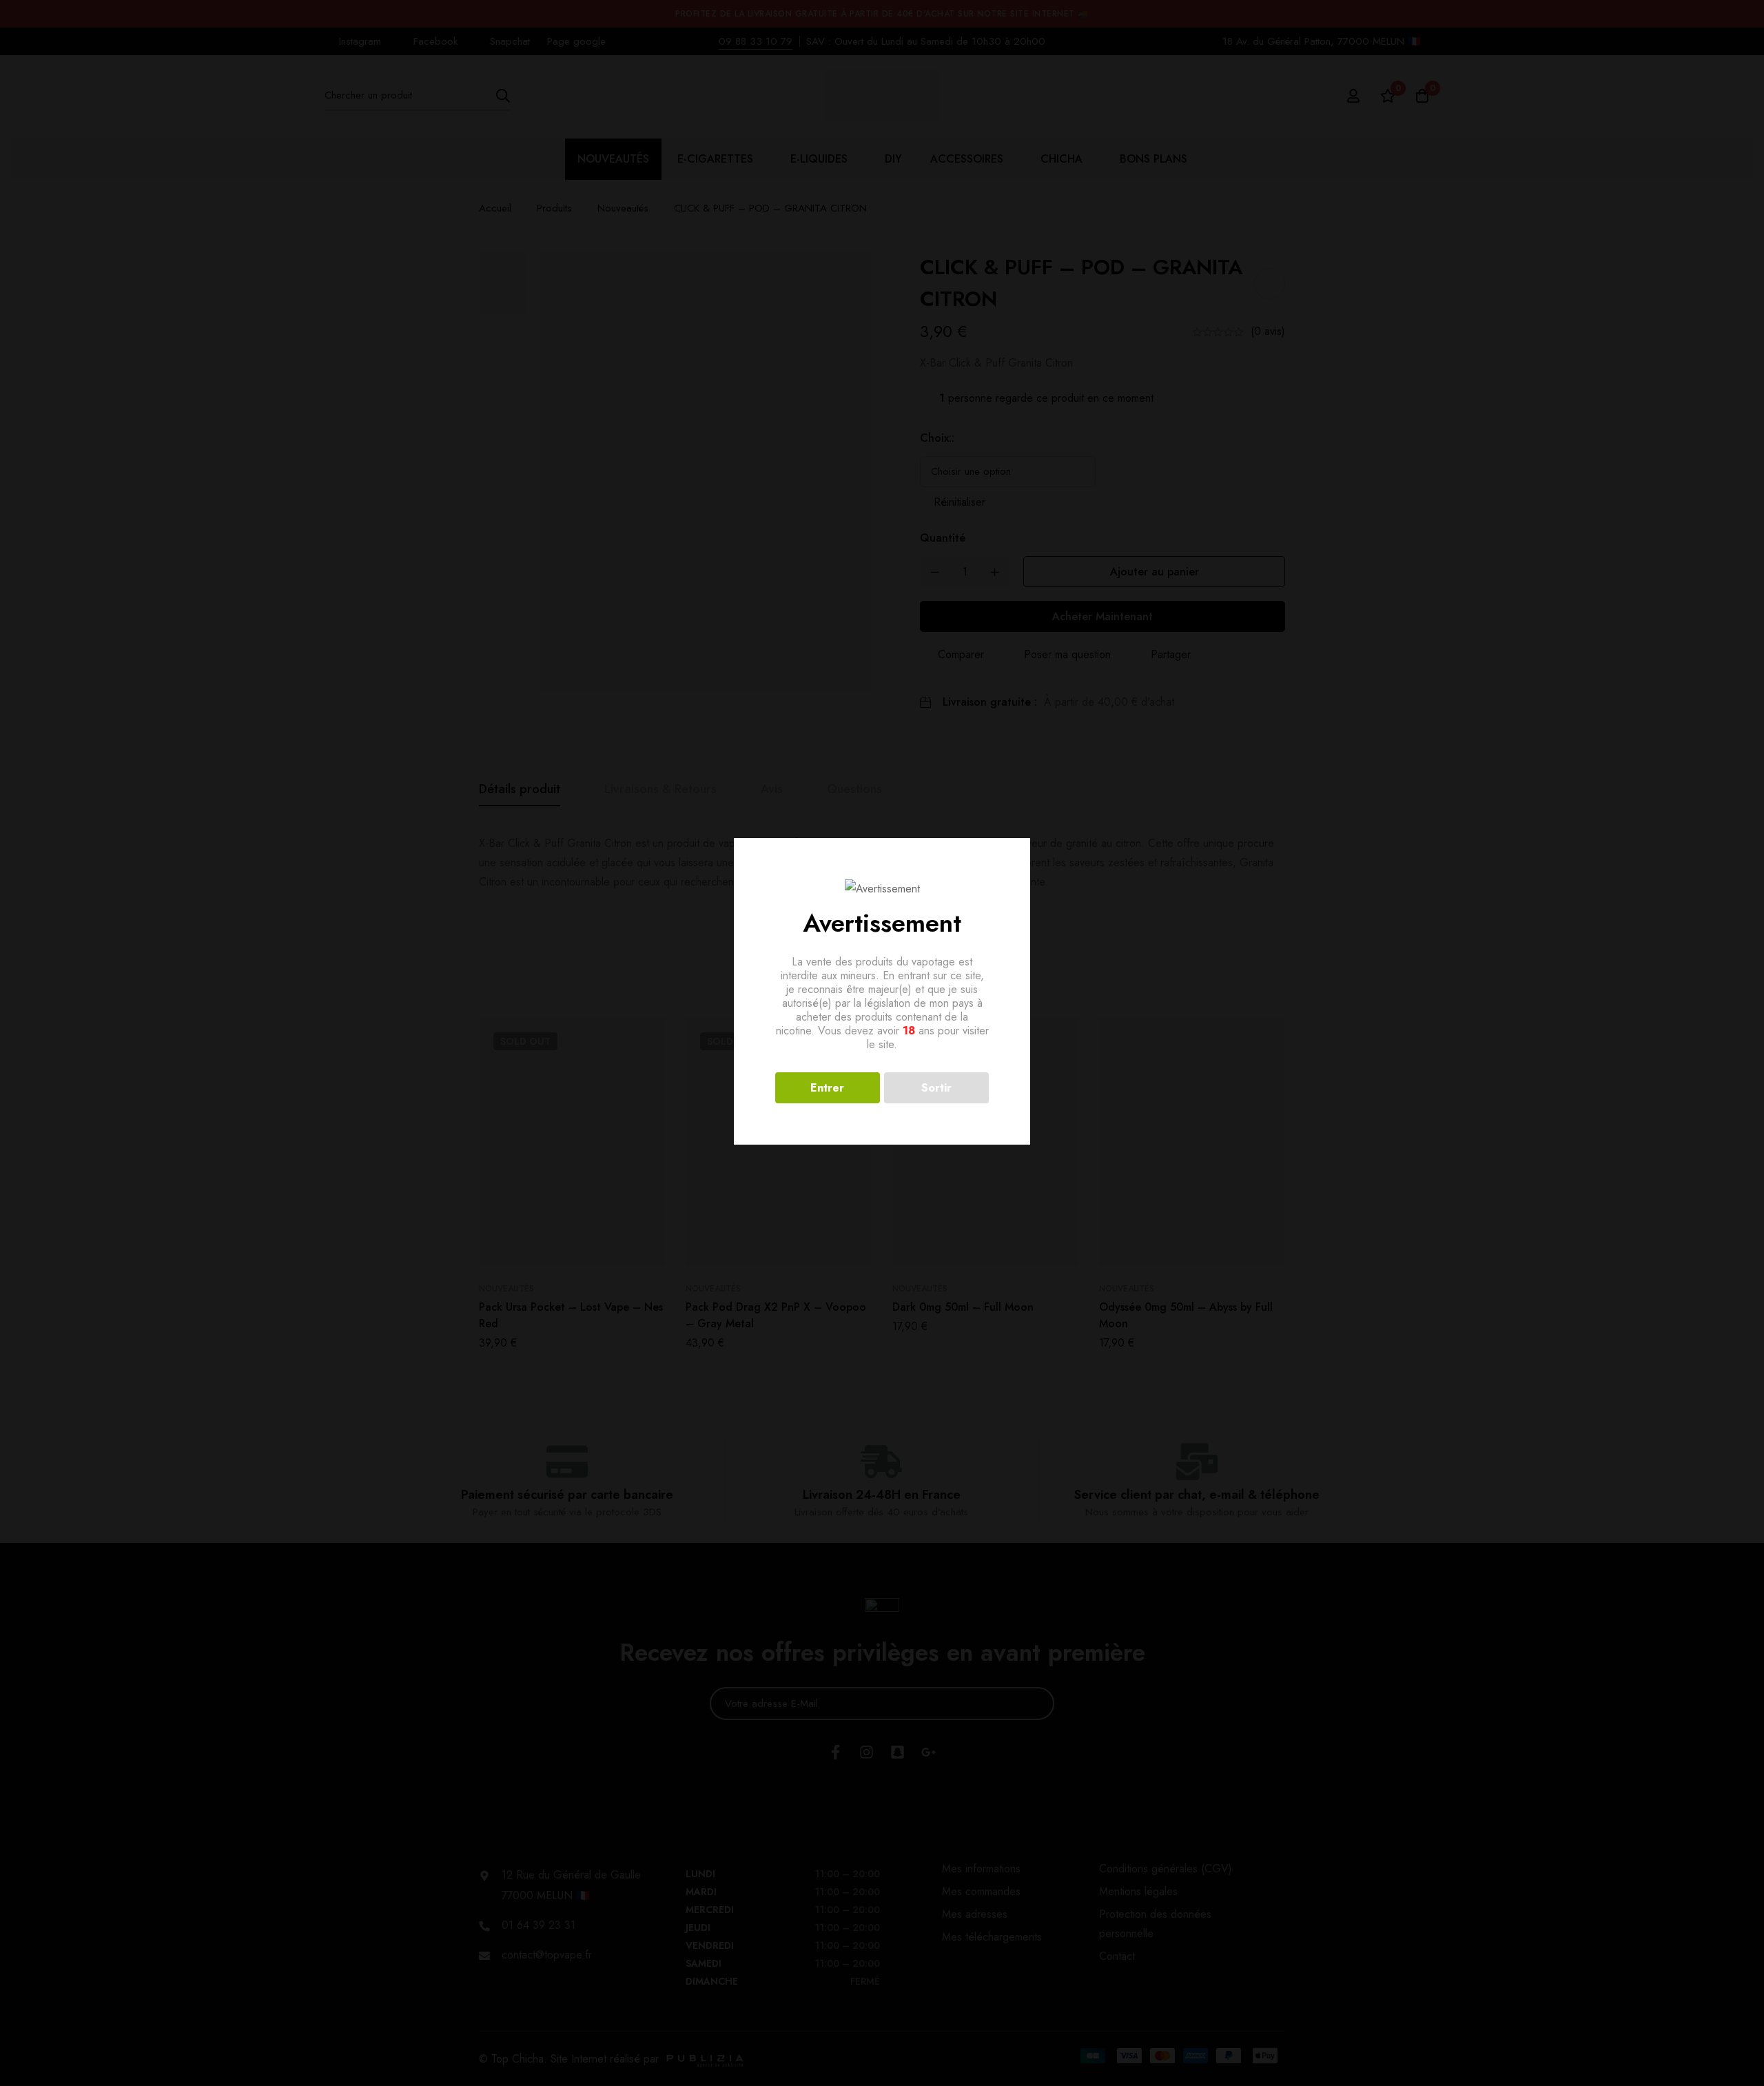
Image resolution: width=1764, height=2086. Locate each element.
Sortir (936, 1088)
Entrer (827, 1088)
